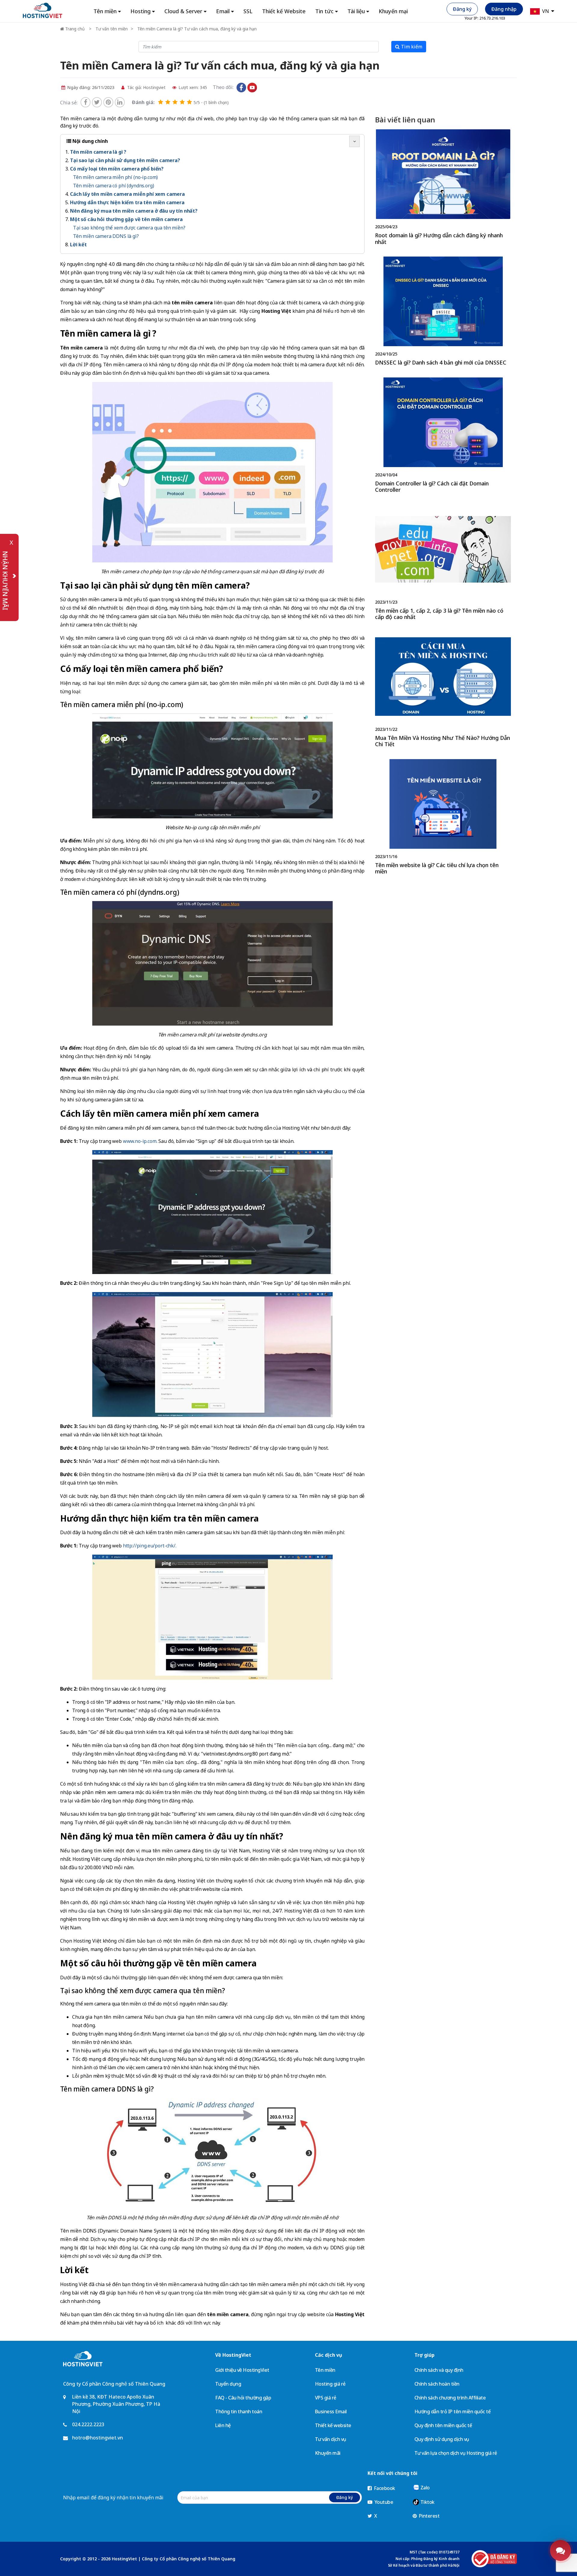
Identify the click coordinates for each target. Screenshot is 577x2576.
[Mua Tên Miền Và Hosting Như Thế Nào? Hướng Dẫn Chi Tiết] (443, 691)
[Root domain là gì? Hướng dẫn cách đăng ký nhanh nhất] (443, 188)
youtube (252, 88)
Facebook (384, 2488)
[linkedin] (120, 102)
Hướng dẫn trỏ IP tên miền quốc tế (453, 2411)
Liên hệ (223, 2425)
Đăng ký (462, 9)
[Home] (43, 10)
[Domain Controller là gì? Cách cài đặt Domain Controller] (443, 437)
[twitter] (97, 102)
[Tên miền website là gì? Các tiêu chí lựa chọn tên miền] (443, 818)
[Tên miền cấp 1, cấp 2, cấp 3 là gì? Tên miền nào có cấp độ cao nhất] (443, 564)
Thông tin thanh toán (239, 2411)
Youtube (383, 2502)
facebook (241, 88)
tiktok (263, 88)
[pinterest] (108, 102)
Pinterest (429, 2516)
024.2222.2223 (88, 2424)
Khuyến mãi (328, 2453)
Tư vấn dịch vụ (331, 2439)
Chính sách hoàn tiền (437, 2384)
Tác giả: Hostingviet (146, 87)
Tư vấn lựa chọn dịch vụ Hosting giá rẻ (456, 2453)
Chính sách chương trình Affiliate (450, 2398)
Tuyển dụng (228, 2384)
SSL (248, 11)
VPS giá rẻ (326, 2398)
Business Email (331, 2411)
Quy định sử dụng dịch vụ (442, 2439)
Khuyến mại (393, 11)
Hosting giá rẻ (330, 2384)
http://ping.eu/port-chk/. (150, 1546)
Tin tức (324, 11)
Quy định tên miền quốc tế (443, 2425)
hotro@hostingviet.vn (98, 2438)
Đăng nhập (504, 9)
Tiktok (427, 2502)
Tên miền (325, 2370)
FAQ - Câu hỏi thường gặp (243, 2398)
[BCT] (494, 2559)
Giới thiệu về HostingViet (242, 2370)
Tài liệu (356, 11)
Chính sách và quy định (439, 2370)
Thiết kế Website (284, 11)
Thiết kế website (333, 2425)
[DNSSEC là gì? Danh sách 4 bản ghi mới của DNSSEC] (443, 312)
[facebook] (85, 102)
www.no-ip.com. (140, 1141)
